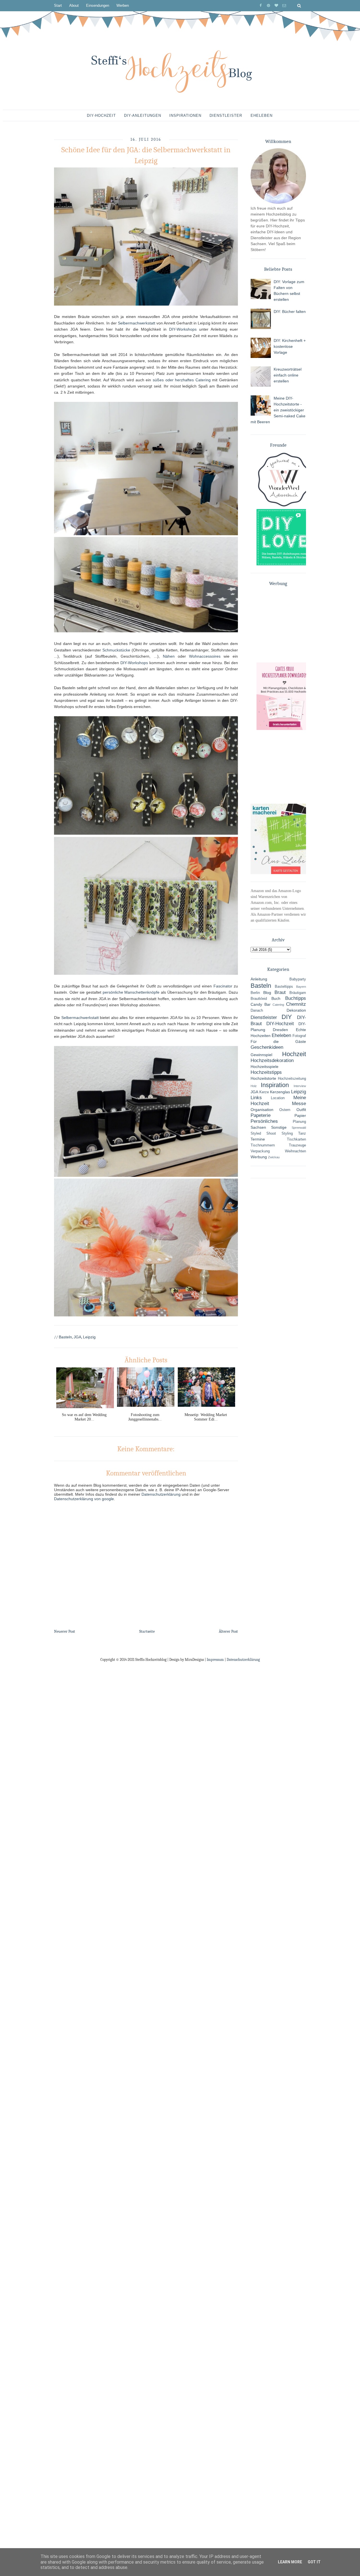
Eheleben (262, 116)
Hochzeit (294, 1054)
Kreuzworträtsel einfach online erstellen (288, 375)
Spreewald (299, 1128)
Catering (278, 1005)
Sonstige (279, 1127)
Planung (299, 1122)
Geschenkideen (267, 1047)
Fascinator (223, 986)
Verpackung (260, 1151)
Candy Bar (261, 1004)
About (74, 5)
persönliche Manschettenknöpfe (131, 992)
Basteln (65, 1337)
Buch (276, 998)
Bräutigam (298, 993)
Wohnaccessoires (205, 656)
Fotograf (299, 1036)
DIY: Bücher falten (290, 312)
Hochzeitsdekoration (272, 1060)
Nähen (169, 656)
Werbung (259, 1157)
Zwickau (274, 1157)
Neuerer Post (65, 1631)
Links (256, 1098)
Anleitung (259, 979)
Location (278, 1098)
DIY (287, 1017)
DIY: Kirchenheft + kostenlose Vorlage (290, 346)
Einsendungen (98, 5)
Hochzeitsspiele (265, 1067)
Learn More (290, 2562)
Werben (123, 5)
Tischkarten (296, 1139)
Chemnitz (296, 1004)
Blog (267, 993)
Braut (280, 992)
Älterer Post (228, 1631)
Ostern (285, 1110)
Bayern (301, 987)
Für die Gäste (278, 1041)
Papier (300, 1115)
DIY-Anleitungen (143, 116)
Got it (314, 2562)
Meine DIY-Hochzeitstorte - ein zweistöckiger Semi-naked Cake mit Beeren (278, 410)
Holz (254, 1086)
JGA (77, 1337)
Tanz (302, 1134)
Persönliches (264, 1121)
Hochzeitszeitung (292, 1079)
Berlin (255, 993)
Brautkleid (259, 999)
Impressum (215, 1660)
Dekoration (296, 1010)
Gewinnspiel (261, 1055)
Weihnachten (295, 1151)
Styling (287, 1134)
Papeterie (261, 1115)
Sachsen (258, 1127)
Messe (299, 1104)
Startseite (147, 1631)
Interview (300, 1086)
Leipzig (89, 1337)
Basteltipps (284, 987)
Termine (258, 1139)
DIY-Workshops (183, 329)
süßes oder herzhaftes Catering (182, 380)
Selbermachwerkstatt (137, 323)
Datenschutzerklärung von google (84, 1499)
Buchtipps (296, 998)
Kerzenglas (280, 1092)
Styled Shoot (263, 1134)
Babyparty (298, 979)
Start (58, 5)
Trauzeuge (297, 1145)
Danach (257, 1011)
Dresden (280, 1030)
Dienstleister (226, 116)
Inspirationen (185, 116)
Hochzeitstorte (263, 1078)
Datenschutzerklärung (161, 1494)
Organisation (262, 1110)
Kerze (264, 1092)
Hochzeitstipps (266, 1072)
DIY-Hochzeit (101, 116)
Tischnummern (263, 1145)
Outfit (301, 1110)
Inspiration (275, 1085)
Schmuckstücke (116, 650)
